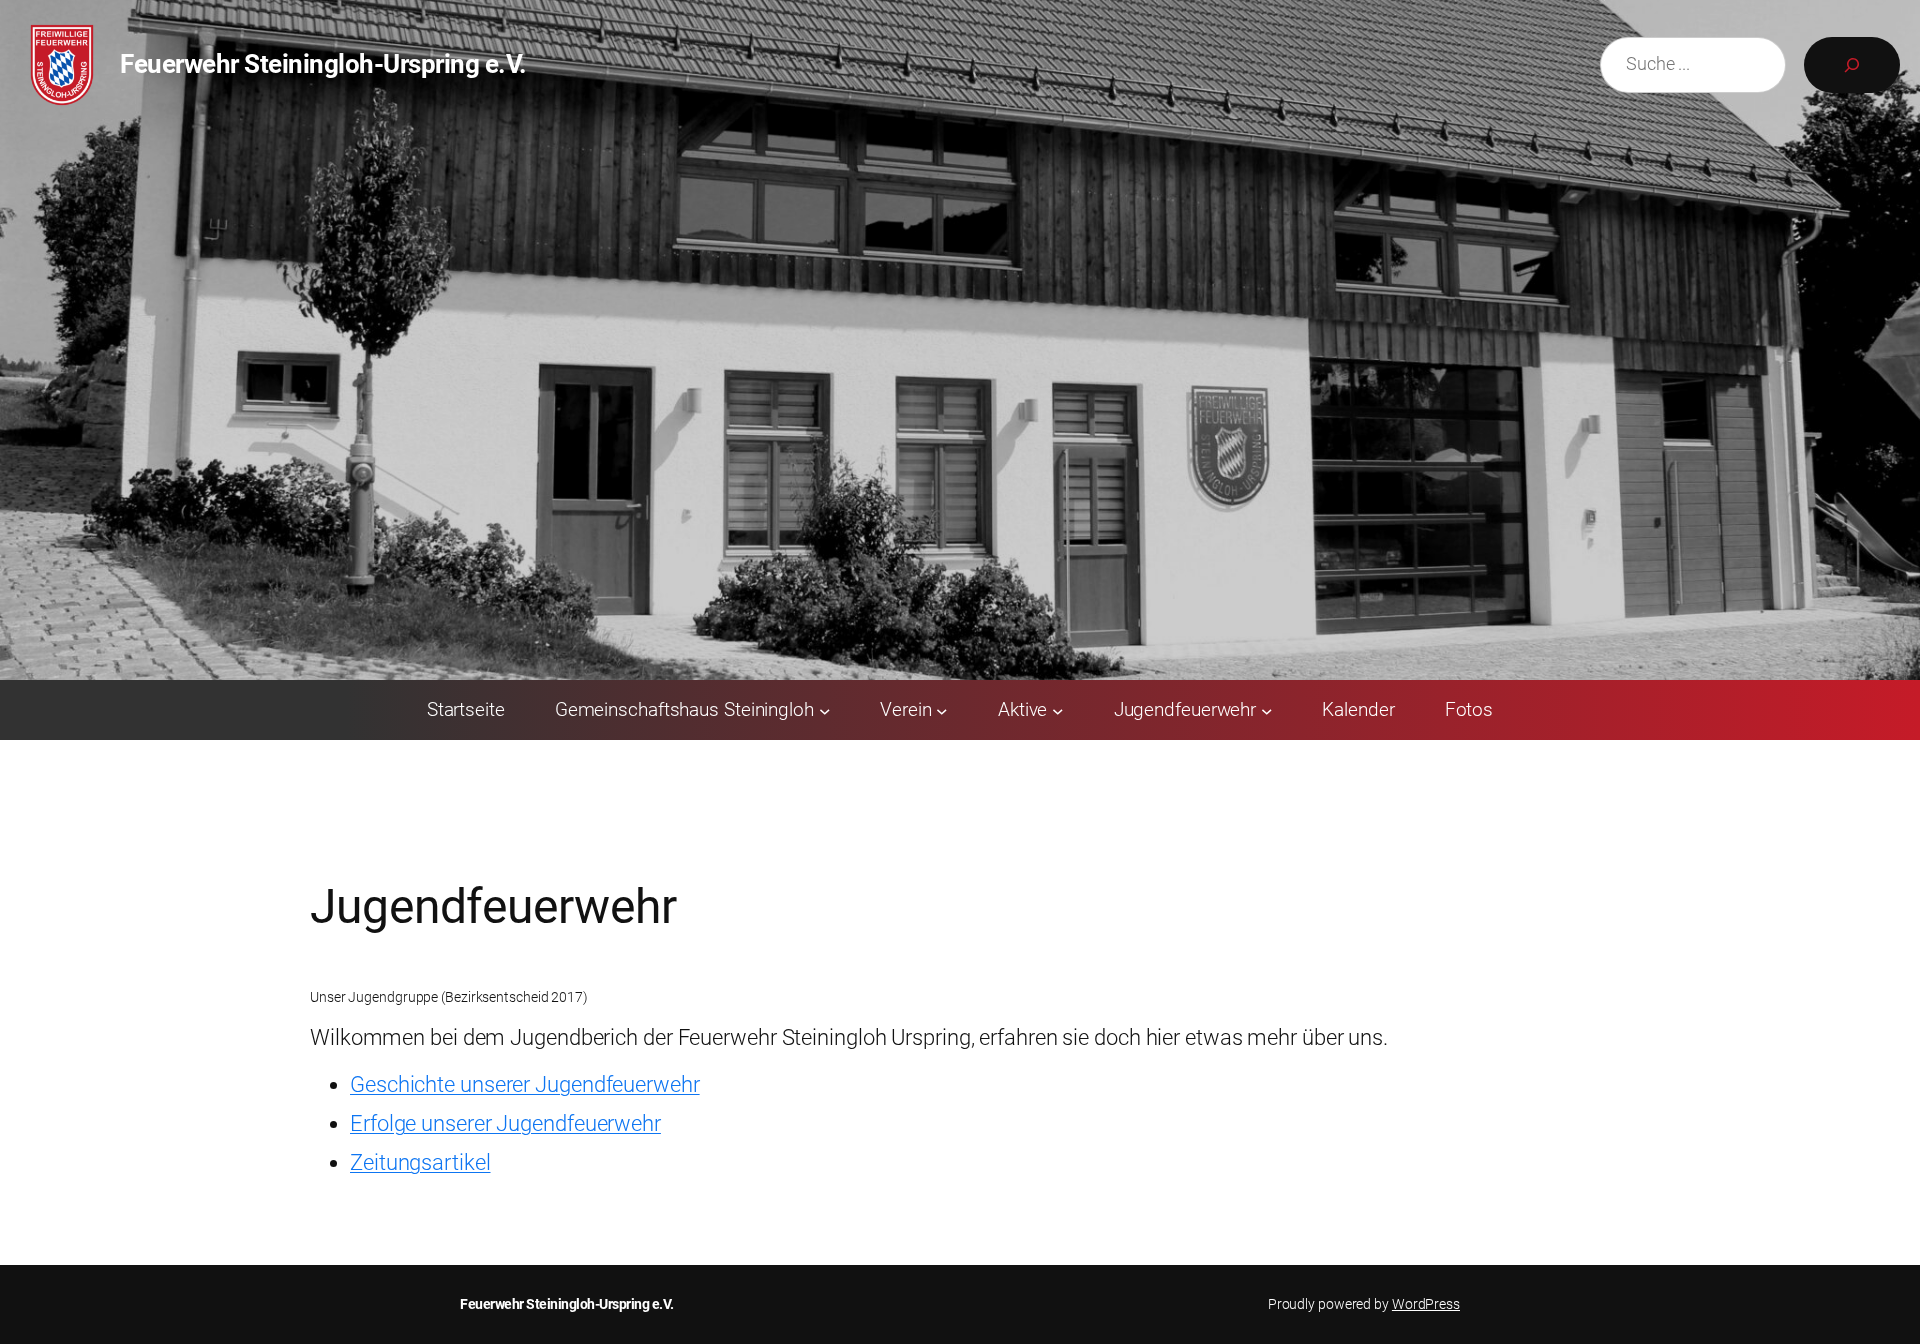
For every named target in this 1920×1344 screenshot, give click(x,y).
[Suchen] (1852, 65)
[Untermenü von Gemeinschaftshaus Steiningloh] (825, 710)
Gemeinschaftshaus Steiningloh (684, 709)
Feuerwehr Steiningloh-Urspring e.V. (323, 64)
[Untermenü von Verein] (942, 710)
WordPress (1426, 1304)
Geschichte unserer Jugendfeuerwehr (525, 1084)
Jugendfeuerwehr (1185, 709)
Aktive (1022, 709)
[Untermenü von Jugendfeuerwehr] (1267, 710)
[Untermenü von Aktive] (1058, 710)
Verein (905, 709)
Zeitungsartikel (420, 1162)
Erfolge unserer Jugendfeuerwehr (505, 1123)
